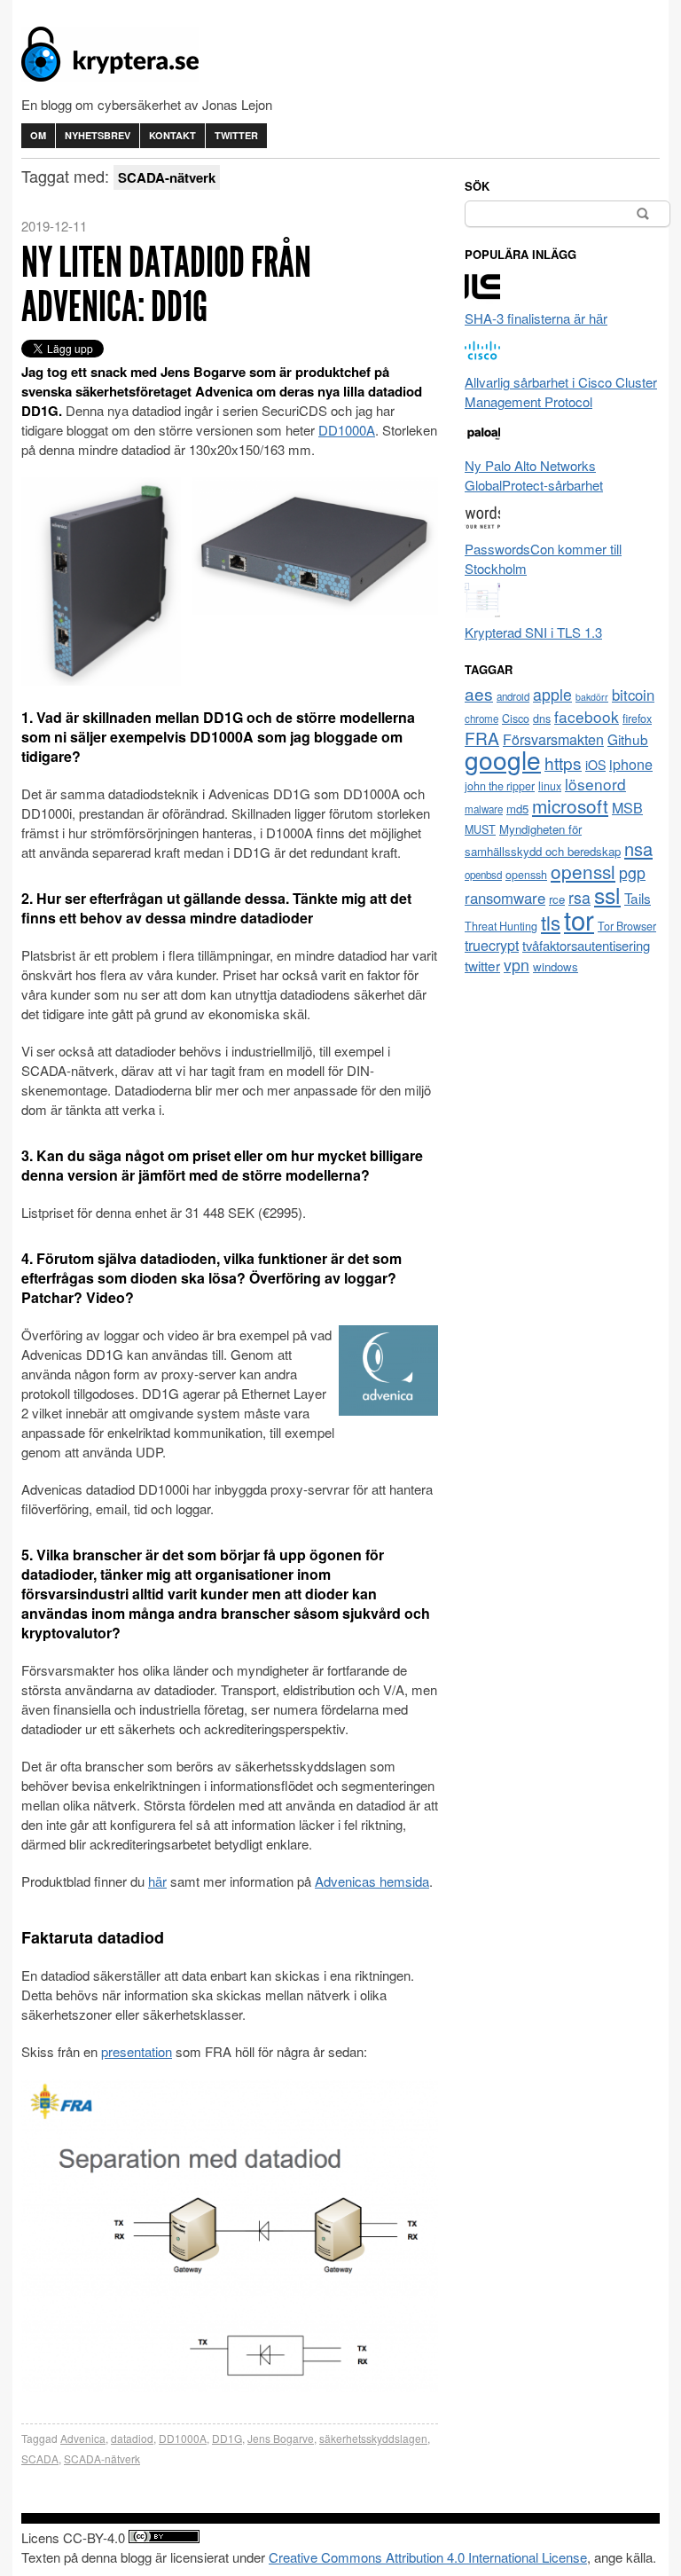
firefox (637, 719)
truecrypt (492, 945)
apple (552, 694)
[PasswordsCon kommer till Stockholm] (482, 529)
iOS (595, 765)
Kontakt (172, 135)
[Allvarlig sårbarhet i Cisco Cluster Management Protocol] (482, 362)
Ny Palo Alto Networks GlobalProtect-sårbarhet (534, 475)
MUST (480, 829)
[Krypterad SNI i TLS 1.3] (482, 613)
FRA (482, 738)
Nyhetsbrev (98, 135)
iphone (631, 764)
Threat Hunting (501, 926)
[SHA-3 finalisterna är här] (482, 298)
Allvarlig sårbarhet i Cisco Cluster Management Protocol (561, 392)
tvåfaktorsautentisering (586, 945)
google (503, 759)
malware (484, 809)
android (513, 696)
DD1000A (347, 430)
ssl (607, 894)
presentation (137, 2051)
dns (542, 719)
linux (550, 786)
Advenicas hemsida (372, 1881)
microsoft (570, 805)
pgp (632, 872)
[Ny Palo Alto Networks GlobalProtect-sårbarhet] (482, 446)
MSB (627, 808)
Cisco (516, 719)
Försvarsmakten (553, 739)
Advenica (83, 2438)
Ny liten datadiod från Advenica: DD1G (166, 284)
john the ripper (500, 786)
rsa (579, 897)
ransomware (505, 898)
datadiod (132, 2438)
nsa (638, 848)
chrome (481, 719)
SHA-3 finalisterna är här (536, 318)
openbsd (483, 875)
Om (38, 135)
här (157, 1881)
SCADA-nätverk (102, 2458)
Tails (638, 898)
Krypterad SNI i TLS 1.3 (533, 632)
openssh (526, 875)
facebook (587, 716)
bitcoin (633, 695)
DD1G (227, 2438)
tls (551, 922)
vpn (517, 965)
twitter (482, 965)
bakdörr (592, 697)
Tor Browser (627, 926)
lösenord (595, 784)
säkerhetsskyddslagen (373, 2438)
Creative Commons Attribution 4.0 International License (428, 2557)
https (563, 762)
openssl (583, 871)
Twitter (236, 135)
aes (479, 693)
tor (579, 919)
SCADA (40, 2458)
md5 (517, 809)
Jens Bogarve (281, 2438)
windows (556, 966)
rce (557, 899)
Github (628, 739)
